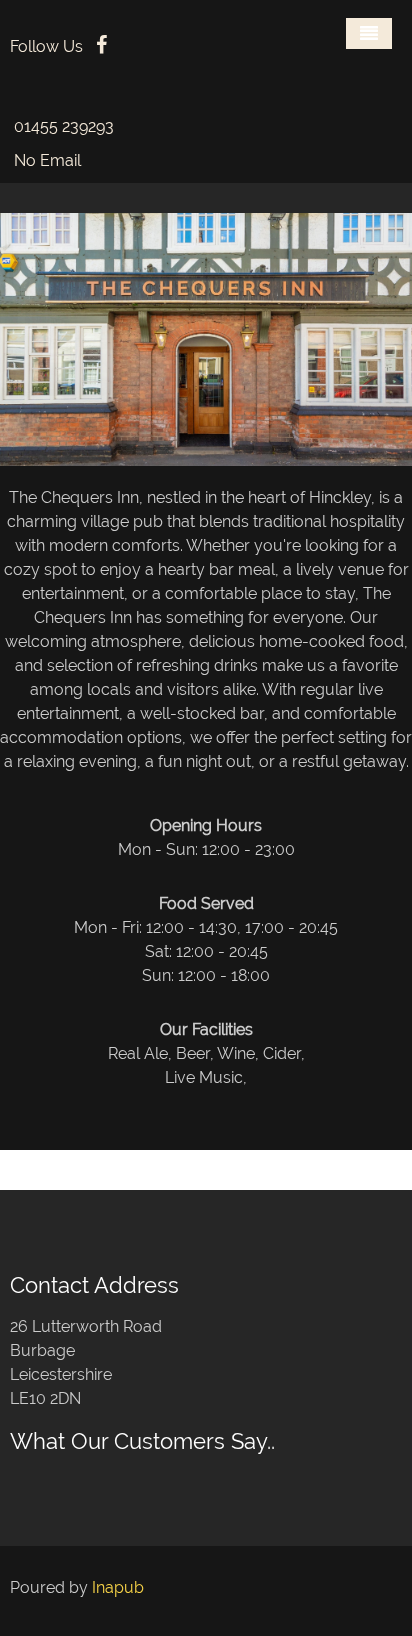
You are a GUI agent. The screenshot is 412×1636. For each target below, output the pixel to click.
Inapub (118, 1587)
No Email (47, 160)
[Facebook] (101, 46)
